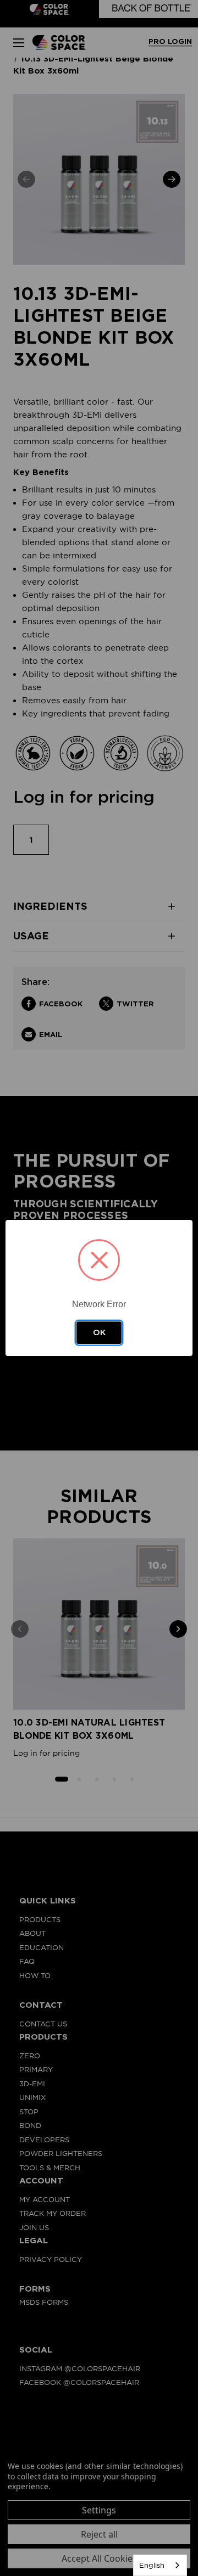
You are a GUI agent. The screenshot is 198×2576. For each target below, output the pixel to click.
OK (99, 1332)
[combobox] (160, 2565)
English (152, 2565)
